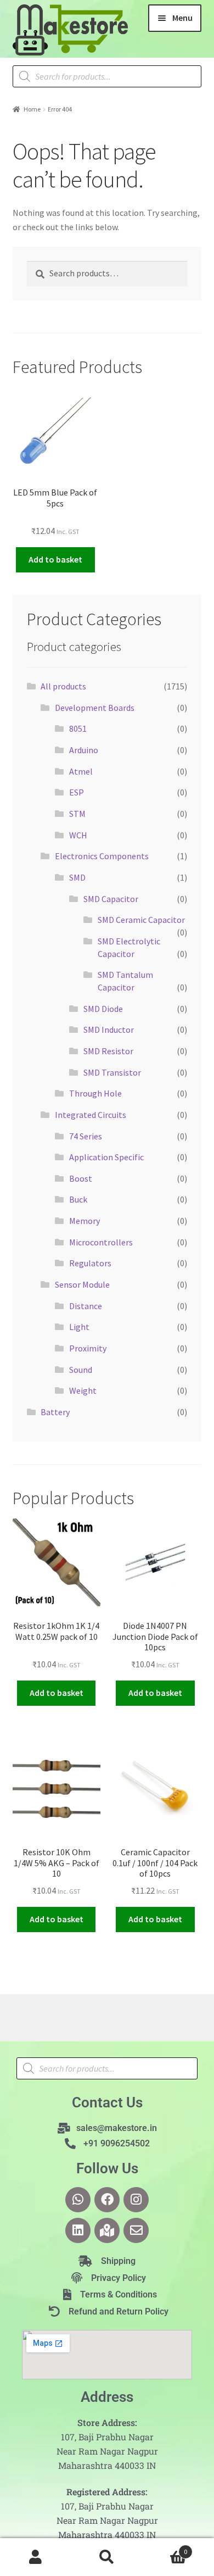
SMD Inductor (109, 1030)
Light (79, 1327)
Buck (78, 1199)
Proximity (88, 1348)
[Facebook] (107, 2200)
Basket (165, 2548)
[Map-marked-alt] (107, 2230)
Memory (85, 1221)
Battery (55, 1412)
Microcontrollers (101, 1242)
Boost (81, 1178)
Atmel (81, 771)
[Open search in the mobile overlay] (107, 76)
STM (77, 814)
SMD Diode (103, 1009)
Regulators (90, 1263)
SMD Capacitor (111, 899)
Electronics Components (102, 856)
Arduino (84, 750)
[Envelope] (136, 2230)
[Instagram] (136, 2200)
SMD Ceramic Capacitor (141, 920)
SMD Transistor (112, 1072)
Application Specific (106, 1157)
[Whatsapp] (78, 2200)
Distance (86, 1306)
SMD (77, 877)
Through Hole (95, 1093)
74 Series (86, 1136)
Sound (81, 1370)
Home (32, 109)
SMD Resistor (108, 1051)
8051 (78, 728)
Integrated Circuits (91, 1115)
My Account (36, 2557)
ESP (77, 792)
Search (107, 2557)
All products (63, 686)
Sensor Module (82, 1284)
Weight (83, 1390)
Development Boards (95, 708)
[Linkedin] (78, 2230)
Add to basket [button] (55, 559)
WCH (78, 835)
